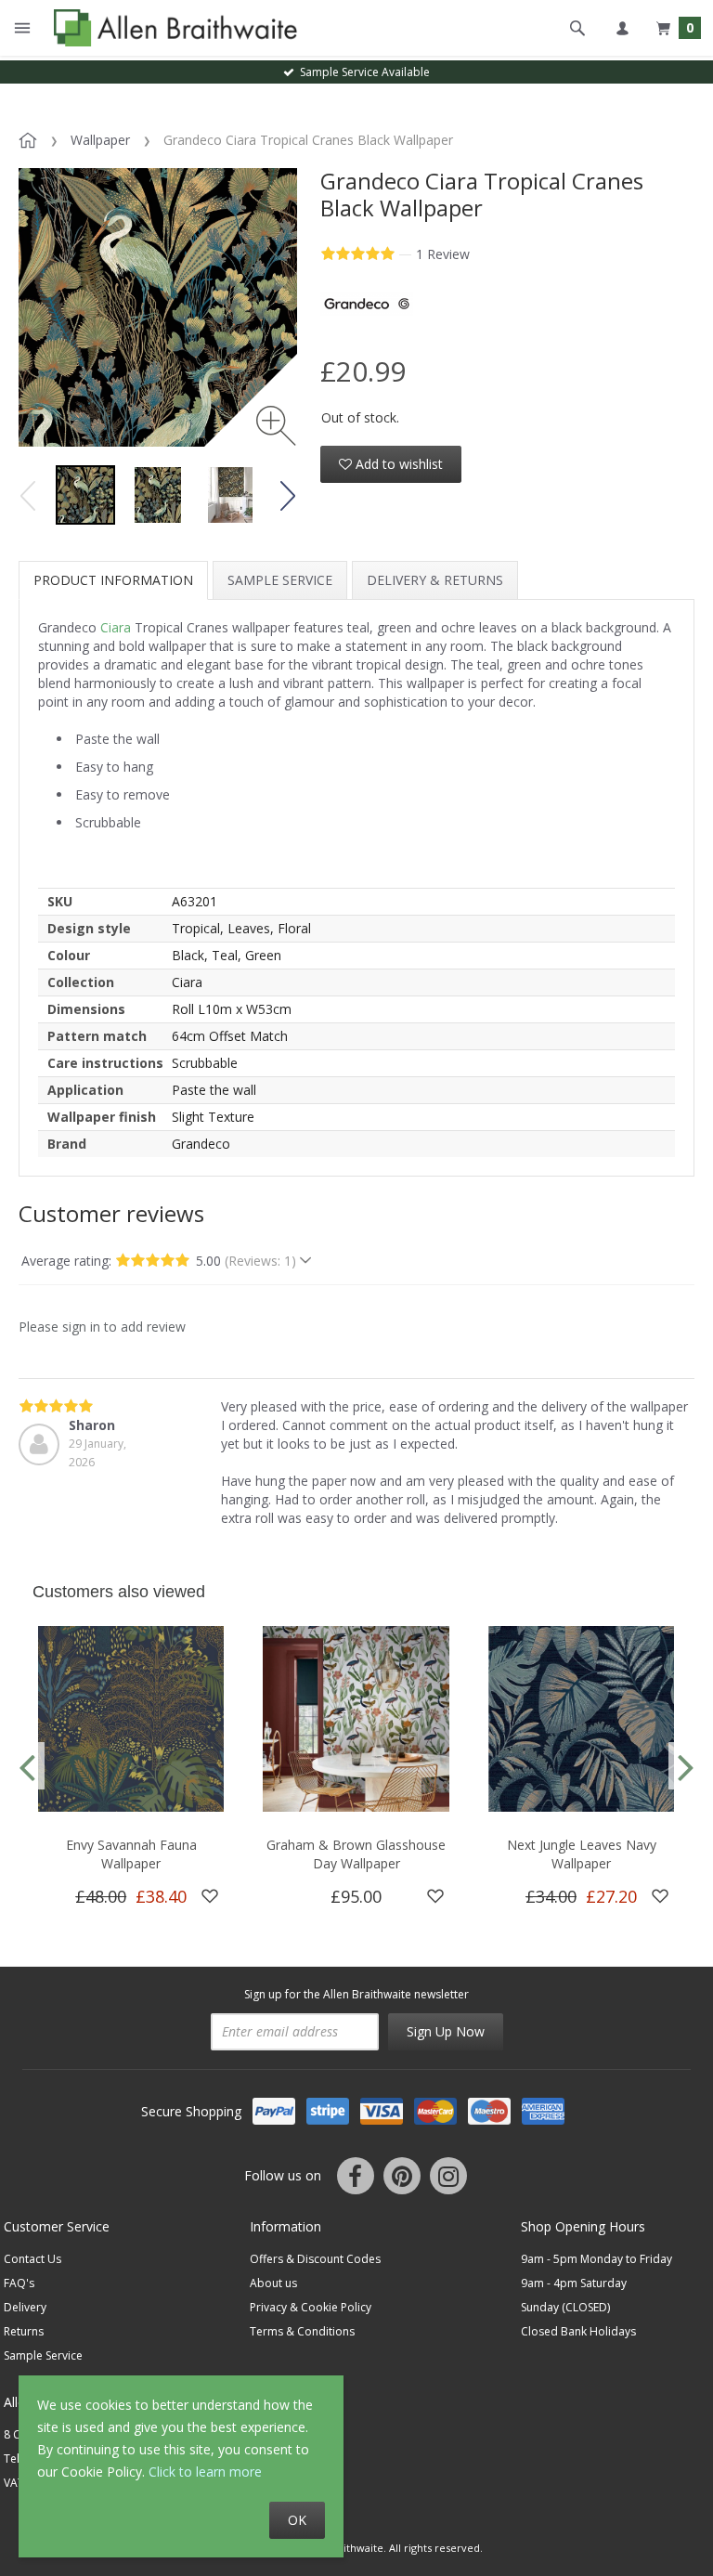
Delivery (25, 2307)
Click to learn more (205, 2472)
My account (622, 28)
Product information (113, 580)
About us (273, 2283)
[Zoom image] (276, 426)
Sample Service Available (362, 72)
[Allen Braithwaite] (171, 28)
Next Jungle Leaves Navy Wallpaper (582, 1854)
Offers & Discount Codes (315, 2259)
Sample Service (280, 580)
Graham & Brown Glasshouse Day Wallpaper (356, 1854)
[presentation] (27, 1766)
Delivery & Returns (435, 580)
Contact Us (32, 2259)
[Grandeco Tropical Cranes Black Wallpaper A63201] (158, 495)
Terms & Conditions (302, 2331)
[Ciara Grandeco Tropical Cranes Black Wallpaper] (85, 495)
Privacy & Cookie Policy (311, 2307)
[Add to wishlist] (210, 1896)
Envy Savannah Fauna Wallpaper (131, 1854)
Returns (24, 2331)
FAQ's (19, 2283)
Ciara (116, 627)
